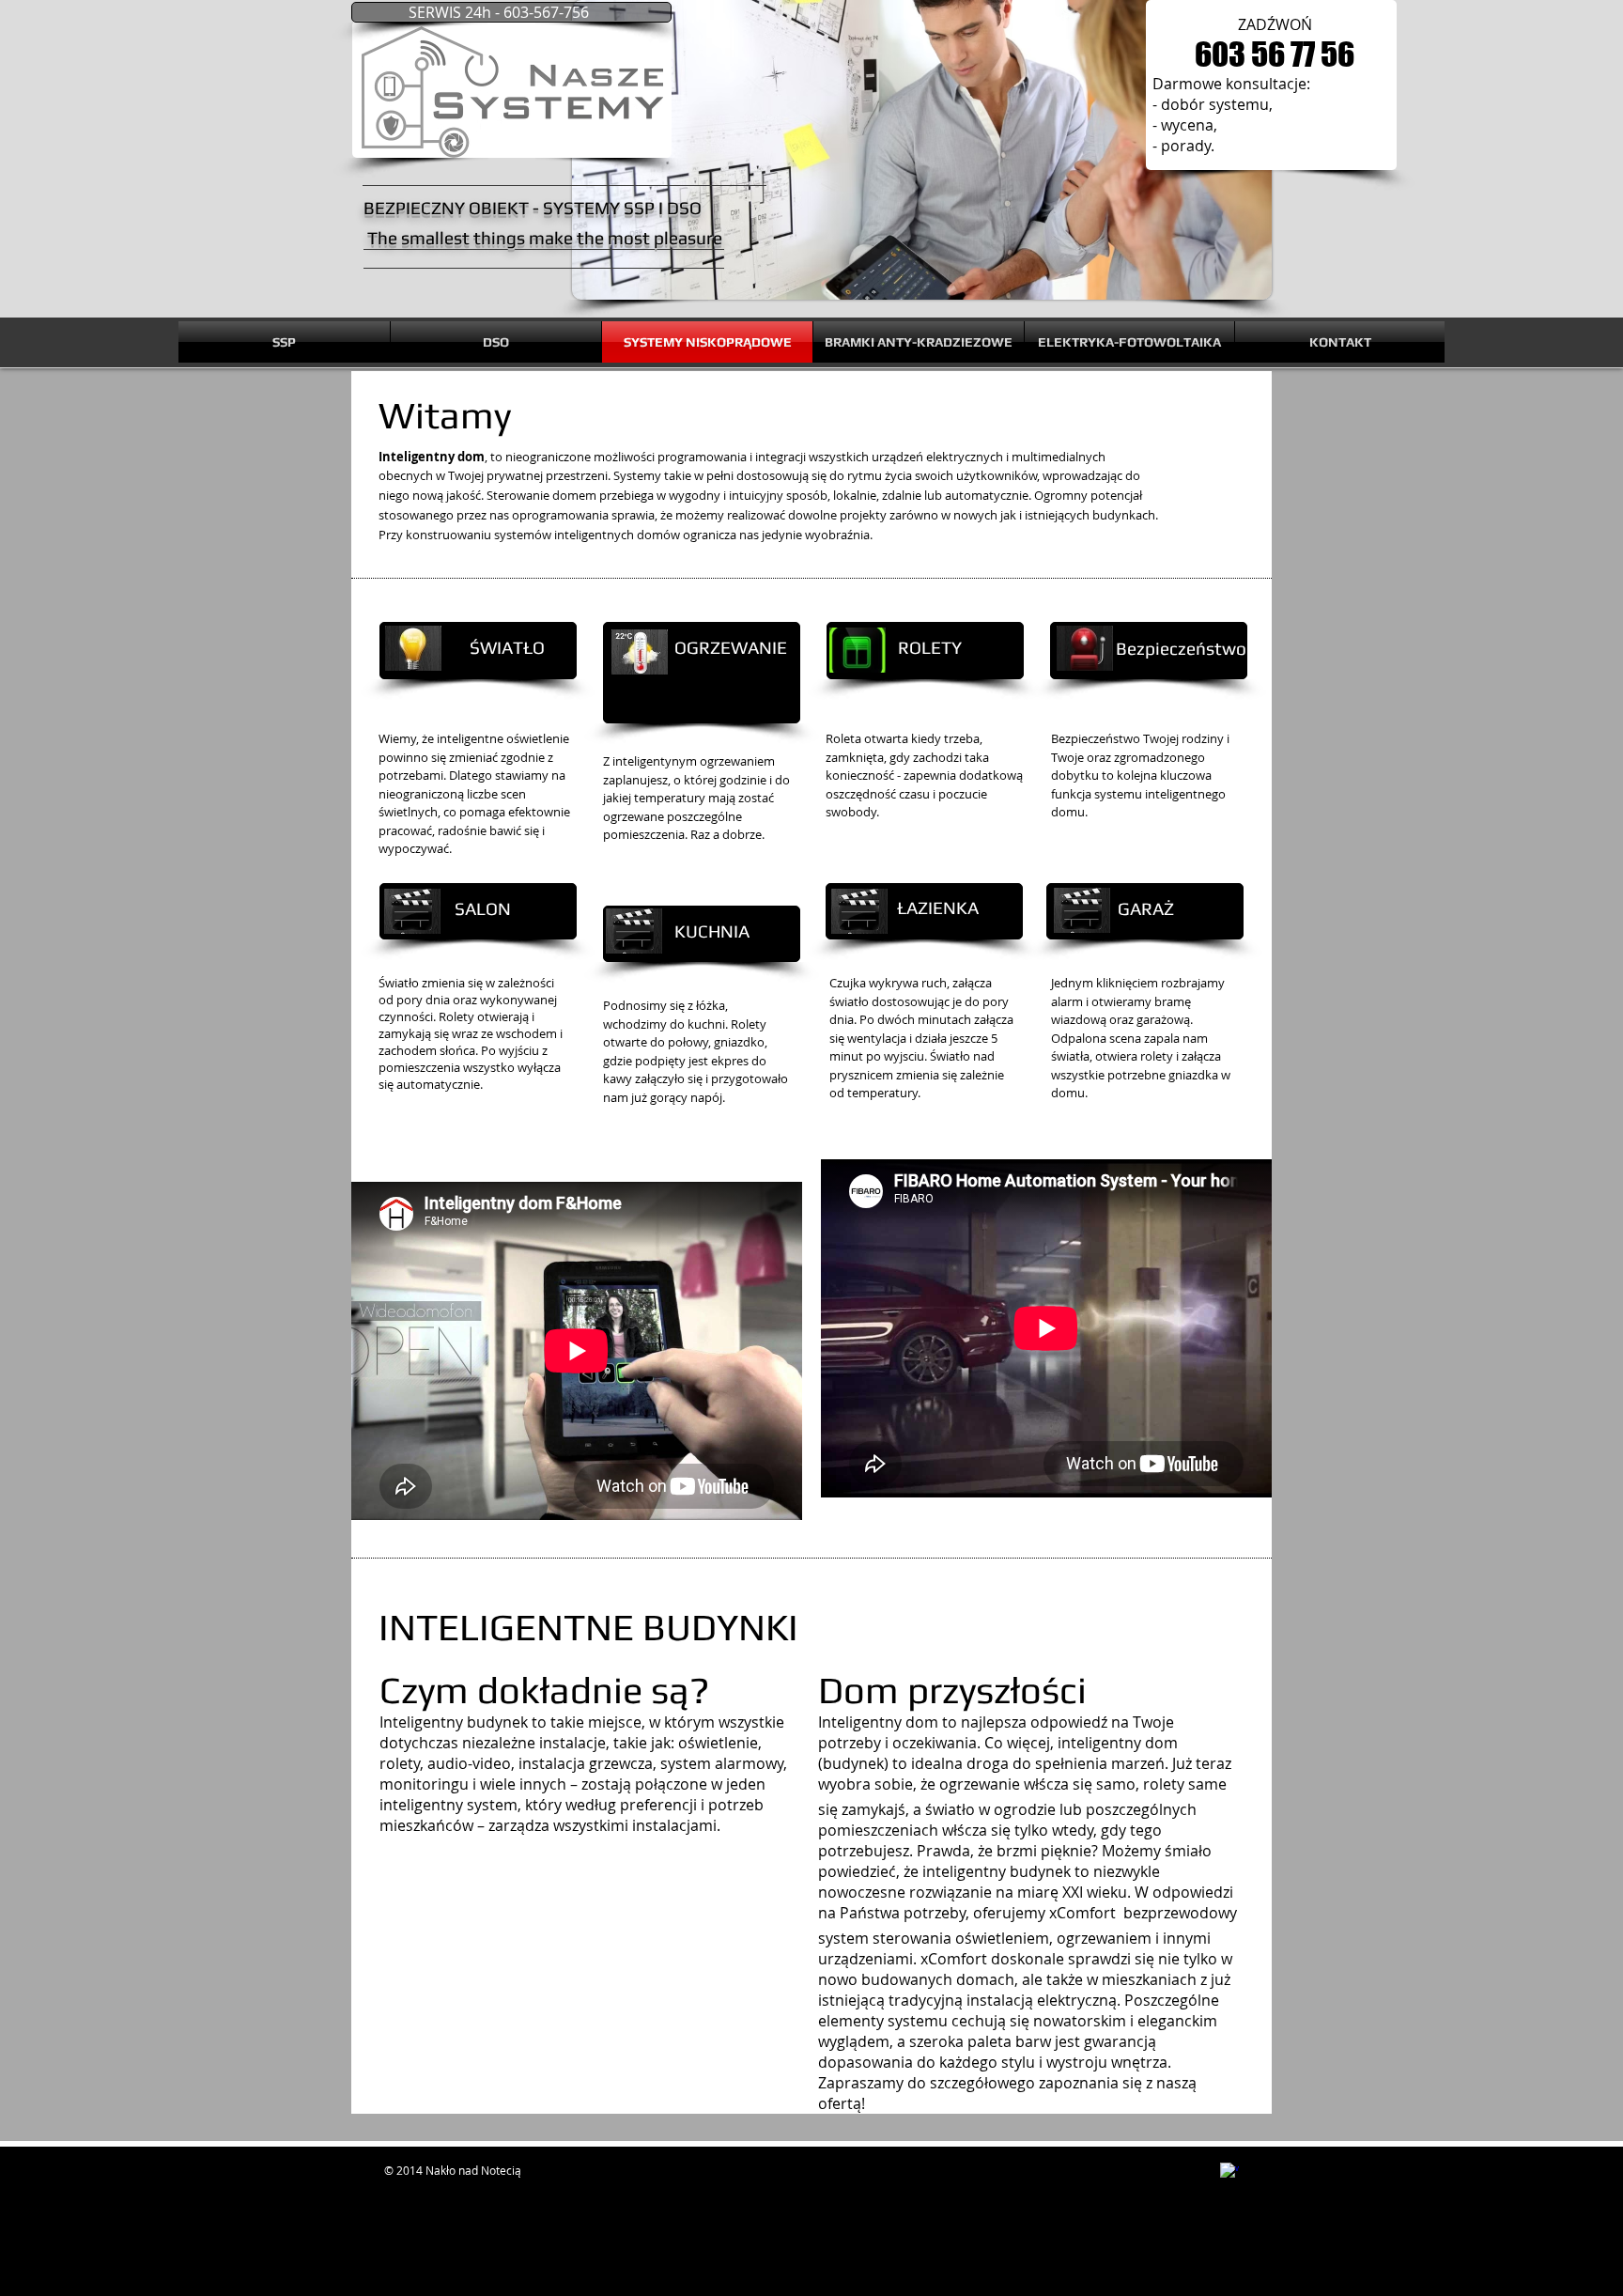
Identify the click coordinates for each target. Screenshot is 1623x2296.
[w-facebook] (1229, 2172)
